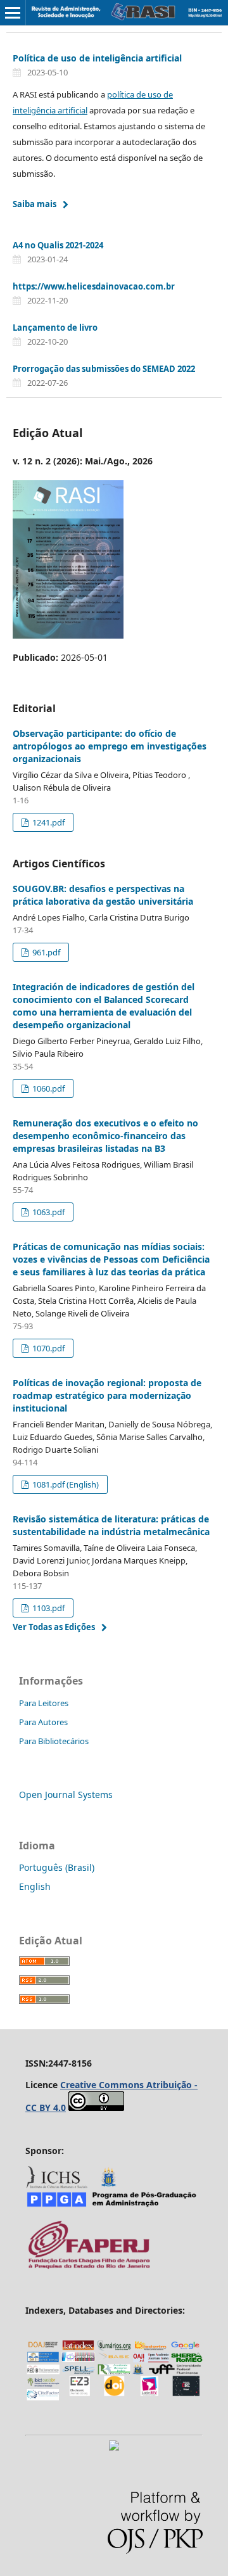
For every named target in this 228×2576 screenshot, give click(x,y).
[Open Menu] (13, 13)
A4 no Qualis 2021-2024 (58, 245)
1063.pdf (47, 1212)
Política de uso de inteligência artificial (97, 58)
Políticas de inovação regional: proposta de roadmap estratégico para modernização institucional (107, 1395)
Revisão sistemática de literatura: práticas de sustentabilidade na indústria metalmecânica (111, 1525)
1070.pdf (47, 1348)
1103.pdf (47, 1608)
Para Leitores (44, 1703)
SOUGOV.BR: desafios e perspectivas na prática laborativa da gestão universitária (103, 895)
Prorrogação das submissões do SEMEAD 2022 (104, 369)
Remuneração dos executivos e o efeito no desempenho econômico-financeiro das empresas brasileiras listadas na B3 (105, 1136)
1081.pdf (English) (65, 1484)
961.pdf (45, 952)
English (35, 1886)
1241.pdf (47, 822)
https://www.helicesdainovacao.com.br (94, 286)
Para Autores (43, 1722)
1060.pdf (47, 1088)
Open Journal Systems (66, 1795)
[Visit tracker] (114, 2447)
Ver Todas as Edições (54, 1627)
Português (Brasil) (57, 1867)
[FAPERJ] (89, 2267)
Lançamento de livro (55, 328)
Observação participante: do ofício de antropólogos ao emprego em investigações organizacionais (110, 746)
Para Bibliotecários (54, 1741)
